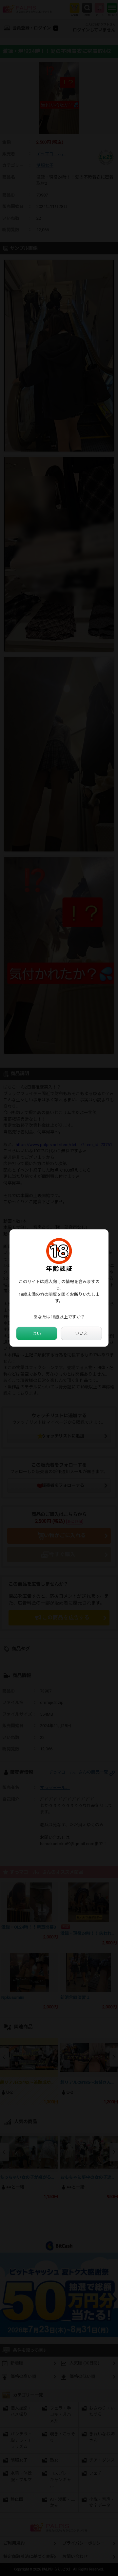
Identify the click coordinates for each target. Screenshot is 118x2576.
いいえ (81, 1333)
